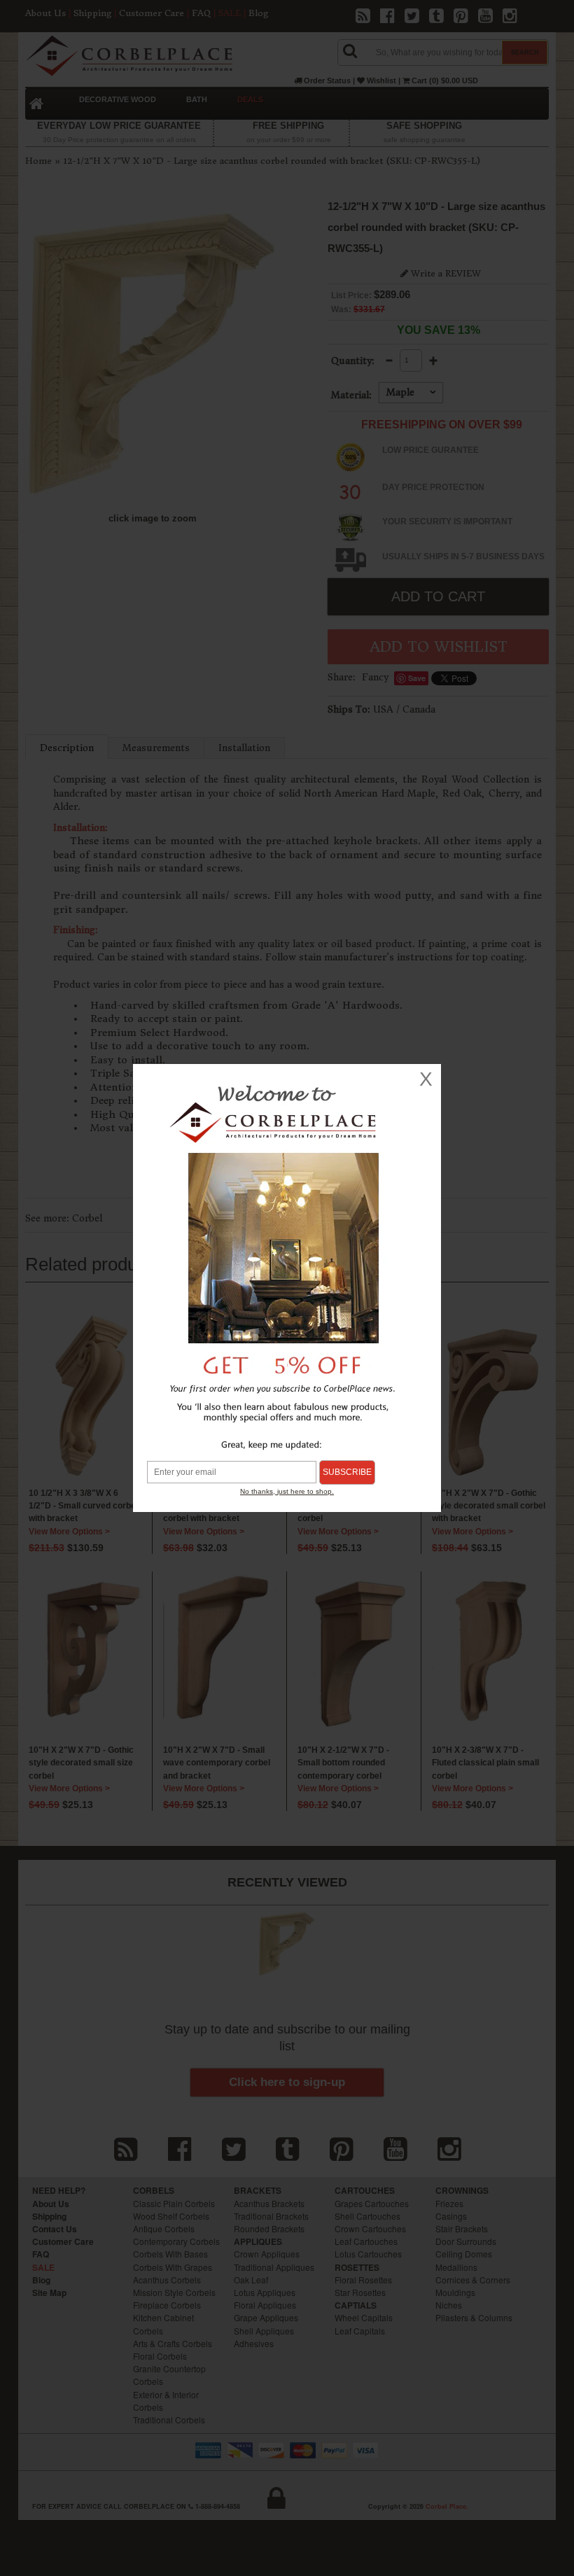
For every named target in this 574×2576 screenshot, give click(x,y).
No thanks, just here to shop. (287, 1491)
